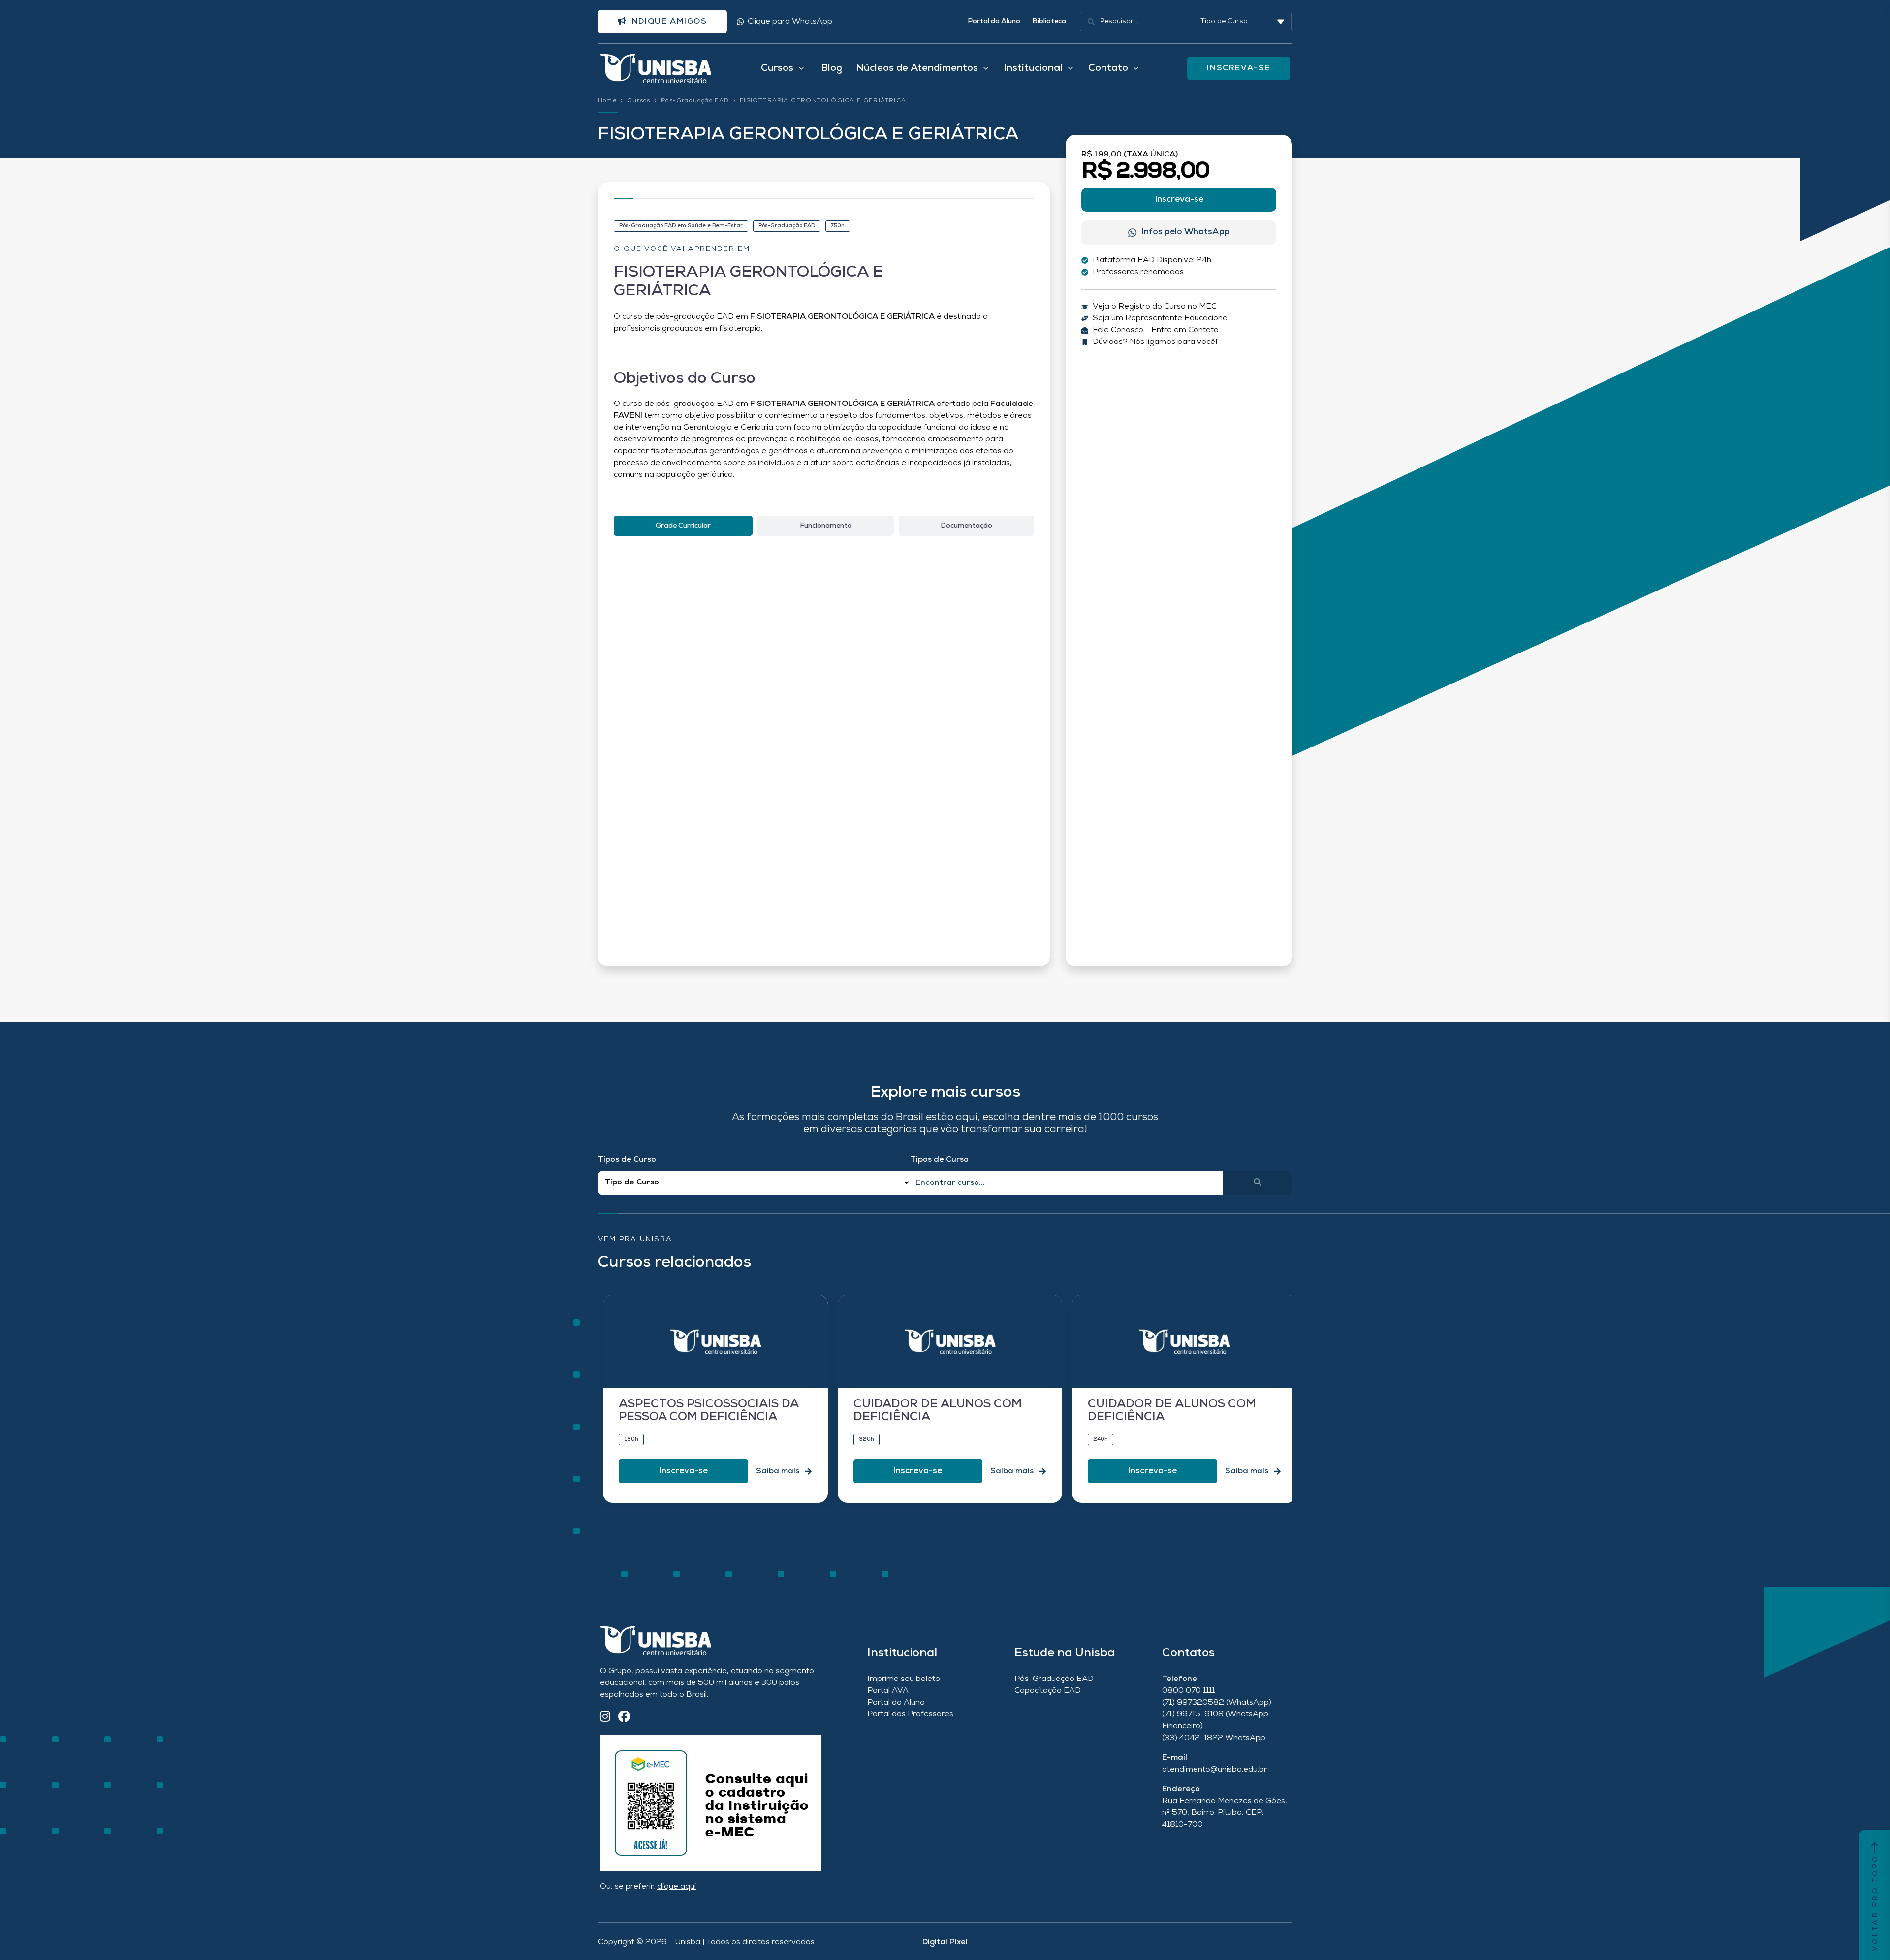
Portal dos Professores (910, 1714)
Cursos (639, 101)
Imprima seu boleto (904, 1679)
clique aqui (677, 1887)
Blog (832, 68)
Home (607, 101)
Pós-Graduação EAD (695, 101)
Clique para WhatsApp (790, 22)
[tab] (683, 526)
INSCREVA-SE (1239, 68)
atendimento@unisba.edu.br (1214, 1770)
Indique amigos (667, 22)
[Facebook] (624, 1718)
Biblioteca (1049, 21)
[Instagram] (605, 1718)
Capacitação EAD (1048, 1691)
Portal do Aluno (994, 21)
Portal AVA (888, 1691)
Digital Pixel (945, 1942)
